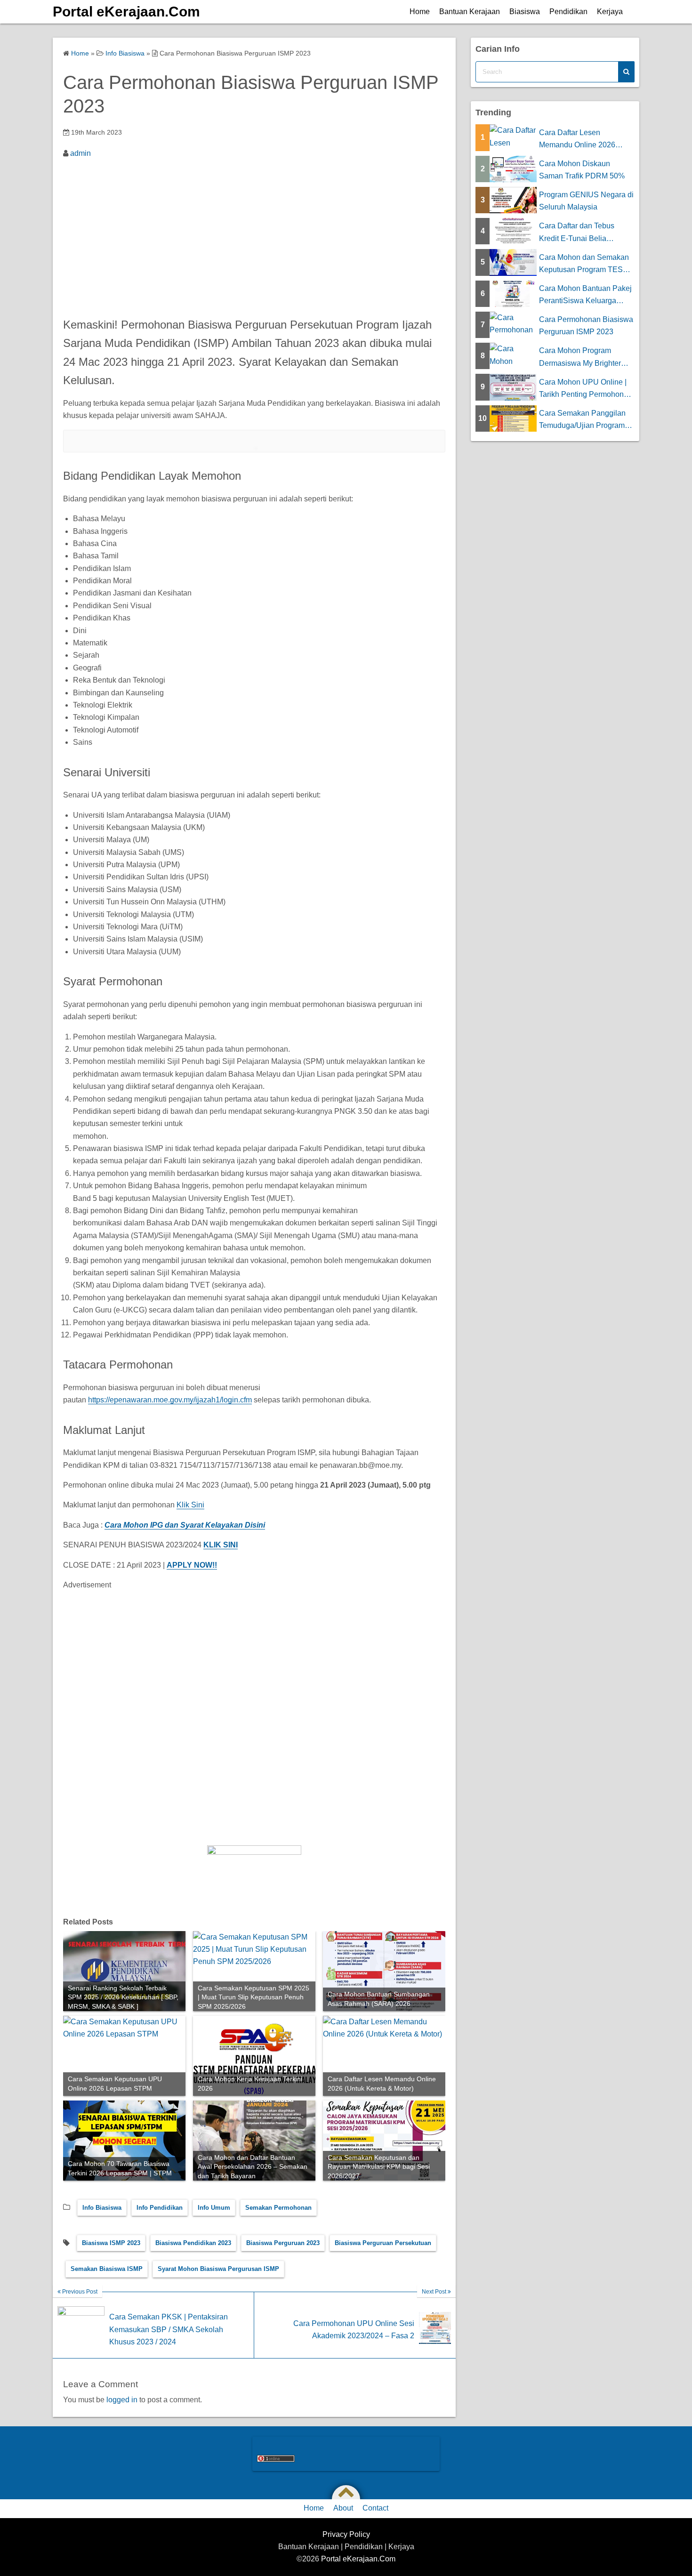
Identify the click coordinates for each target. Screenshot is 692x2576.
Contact (375, 2508)
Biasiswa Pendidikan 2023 (193, 2243)
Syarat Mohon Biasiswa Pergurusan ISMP (218, 2269)
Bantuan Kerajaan (470, 12)
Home (420, 12)
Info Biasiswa (102, 2208)
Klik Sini (190, 1505)
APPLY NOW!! (192, 1565)
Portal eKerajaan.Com (126, 12)
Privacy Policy (346, 2534)
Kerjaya (610, 12)
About (343, 2508)
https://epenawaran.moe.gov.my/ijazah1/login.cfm (170, 1400)
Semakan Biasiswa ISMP (107, 2269)
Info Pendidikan (160, 2208)
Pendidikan (568, 12)
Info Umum (214, 2208)
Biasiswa (525, 12)
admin (80, 153)
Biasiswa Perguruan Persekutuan (383, 2243)
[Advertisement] (254, 235)
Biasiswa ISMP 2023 (111, 2243)
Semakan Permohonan (278, 2208)
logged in (122, 2400)
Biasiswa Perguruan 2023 (283, 2243)
